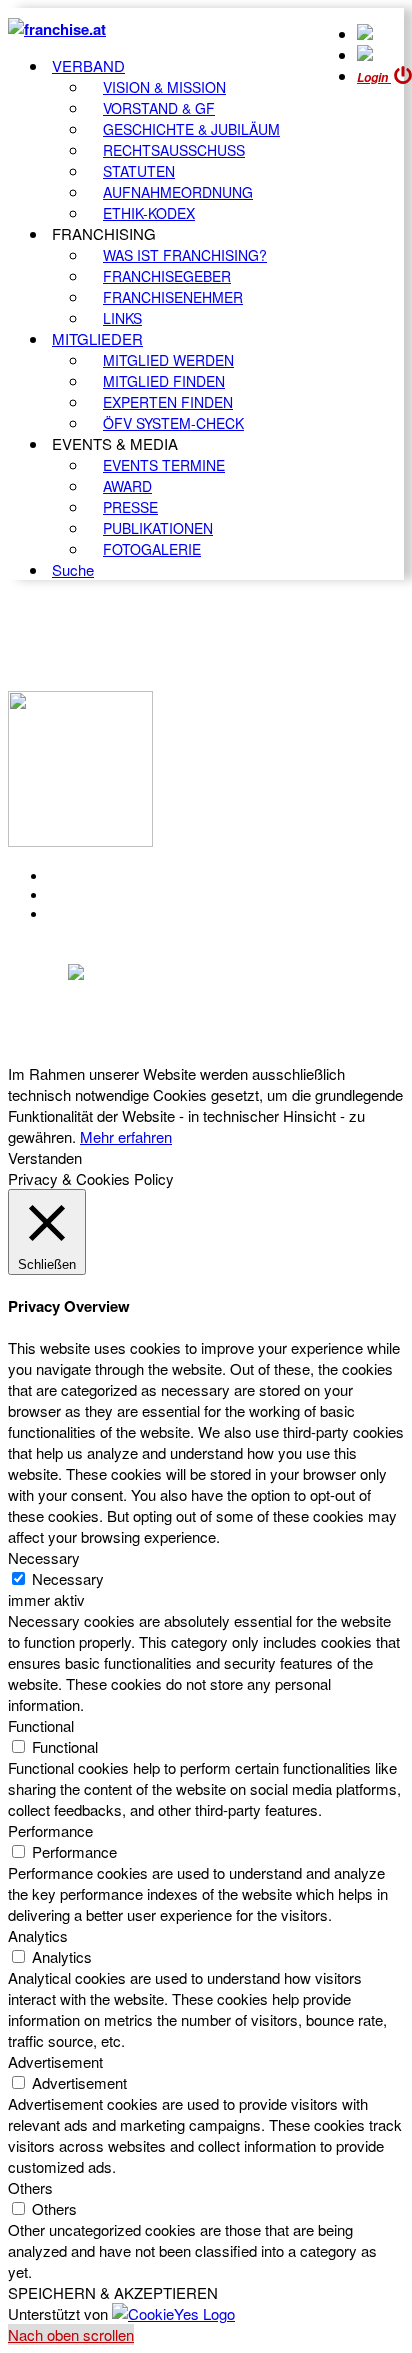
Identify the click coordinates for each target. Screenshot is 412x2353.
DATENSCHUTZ (109, 914)
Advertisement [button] (55, 2061)
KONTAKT (86, 876)
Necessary (68, 1578)
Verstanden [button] (45, 1157)
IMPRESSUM (98, 895)
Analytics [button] (38, 1935)
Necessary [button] (44, 1557)
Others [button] (30, 2187)
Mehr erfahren (126, 1136)
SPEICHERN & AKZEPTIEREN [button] (113, 2292)
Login (374, 77)
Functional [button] (41, 1725)
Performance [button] (50, 1830)
